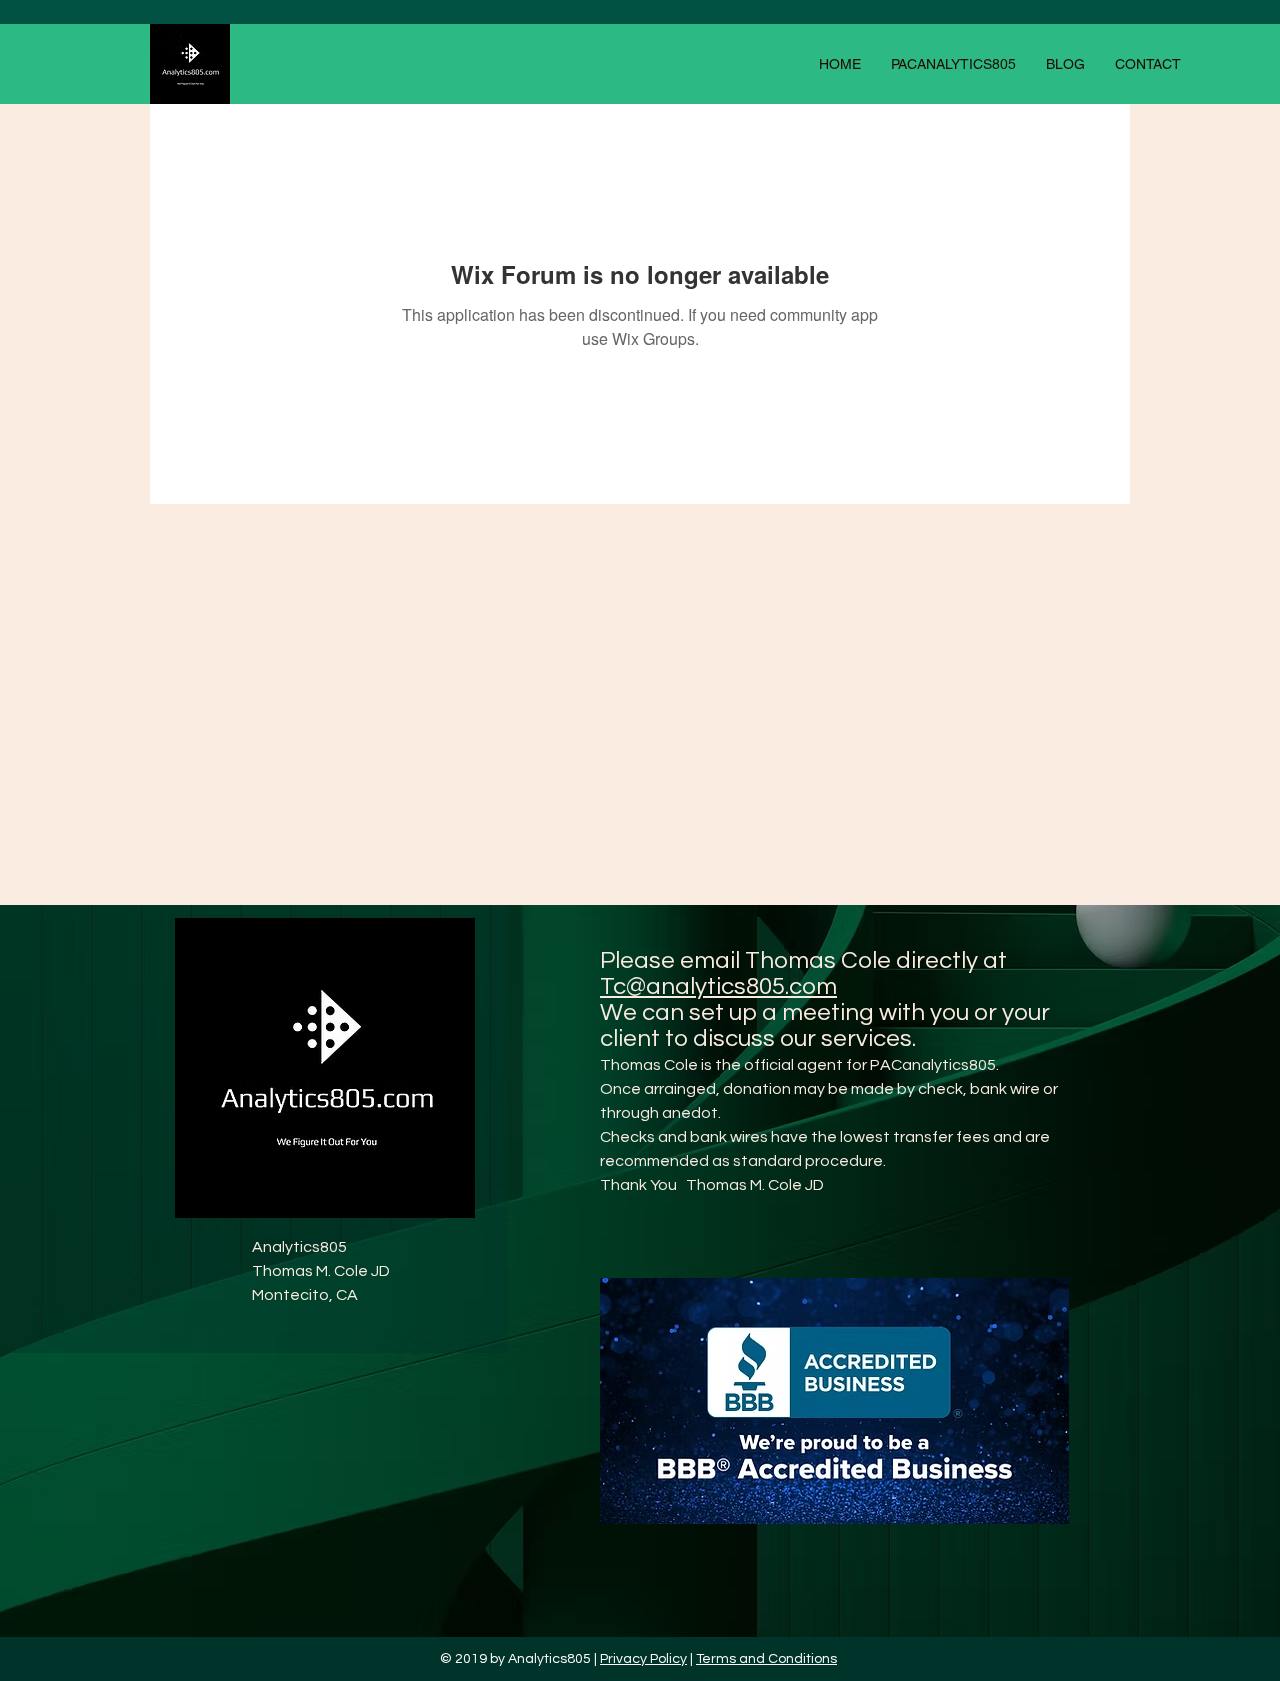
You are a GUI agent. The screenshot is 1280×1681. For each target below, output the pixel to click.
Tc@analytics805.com (718, 986)
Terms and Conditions (766, 1659)
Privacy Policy (643, 1659)
